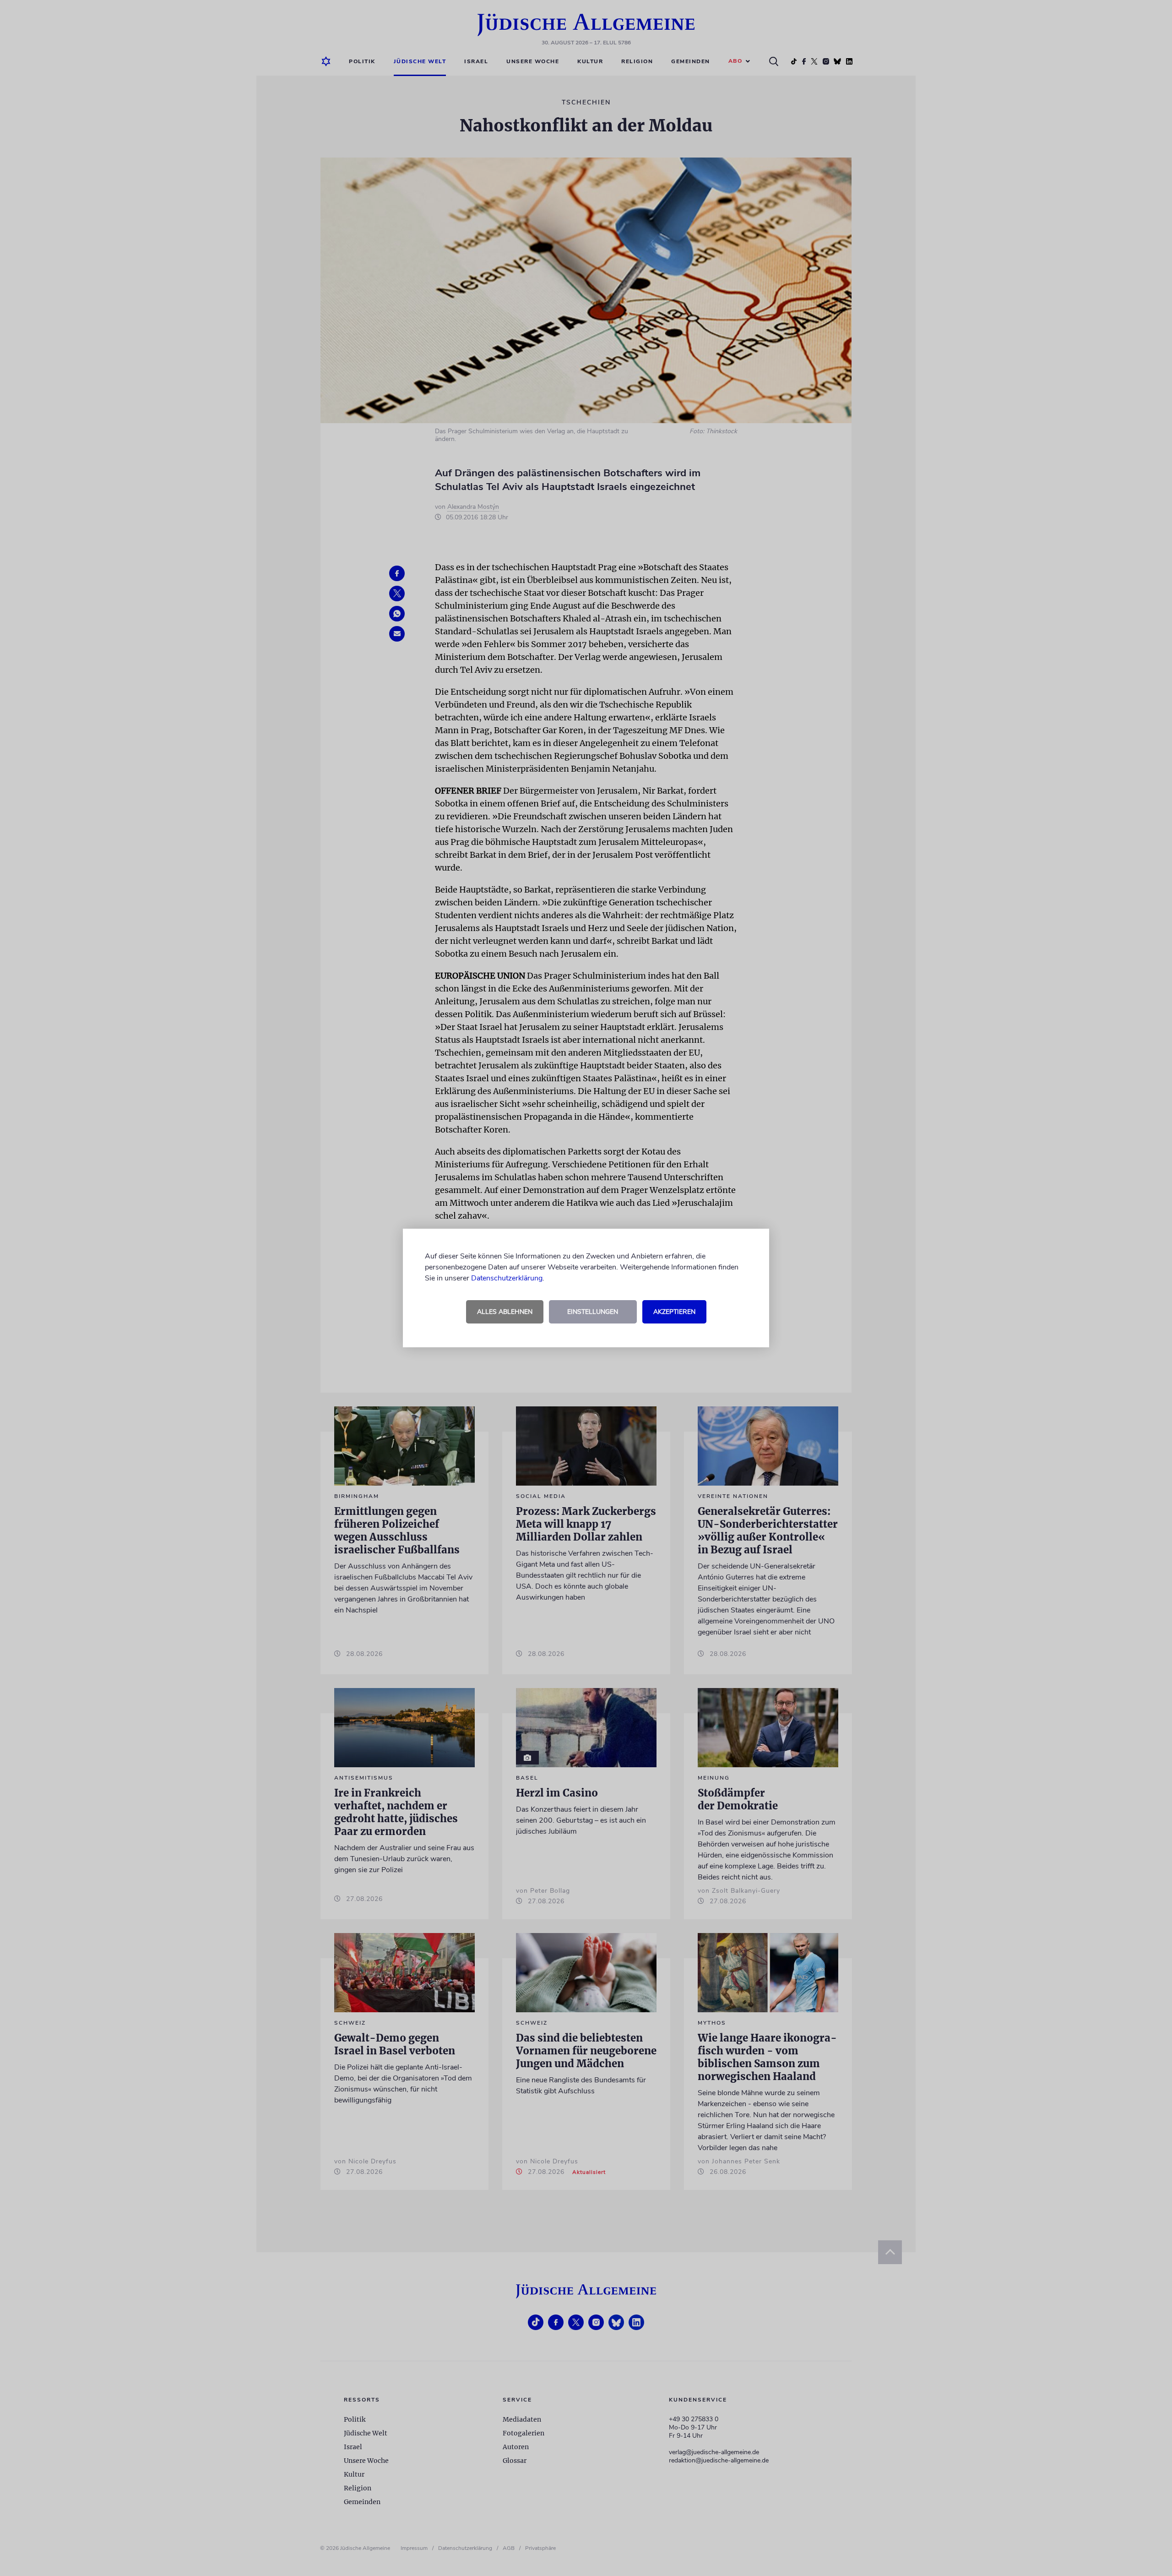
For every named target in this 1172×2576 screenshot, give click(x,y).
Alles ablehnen (505, 1312)
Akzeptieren (674, 1312)
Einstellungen (593, 1312)
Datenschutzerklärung (507, 1278)
